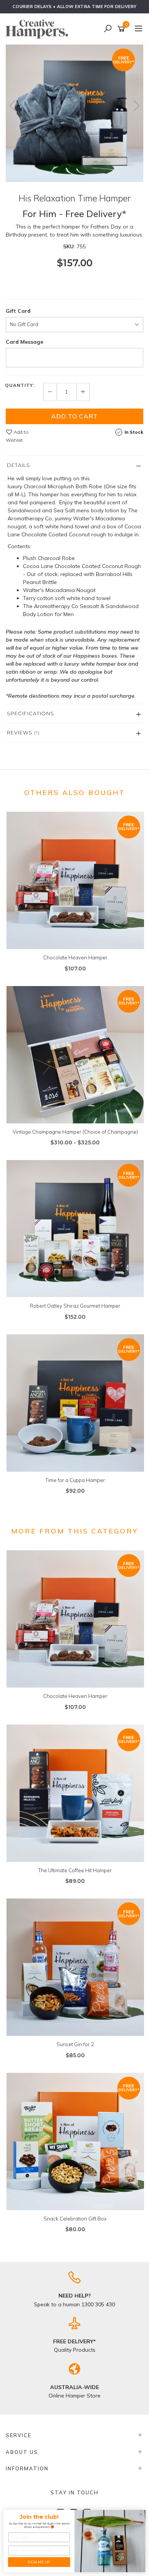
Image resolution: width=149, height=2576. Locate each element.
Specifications (31, 713)
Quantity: (20, 385)
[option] (74, 113)
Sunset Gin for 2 (75, 2044)
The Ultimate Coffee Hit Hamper (75, 1870)
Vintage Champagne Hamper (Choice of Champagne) (75, 1132)
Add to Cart (74, 416)
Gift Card (18, 311)
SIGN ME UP (39, 2562)
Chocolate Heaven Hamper (75, 957)
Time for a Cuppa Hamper (75, 1480)
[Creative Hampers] (39, 29)
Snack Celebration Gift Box (75, 2219)
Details (19, 465)
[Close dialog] (141, 2514)
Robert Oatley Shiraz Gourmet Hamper (75, 1306)
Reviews (23, 732)
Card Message (24, 342)
